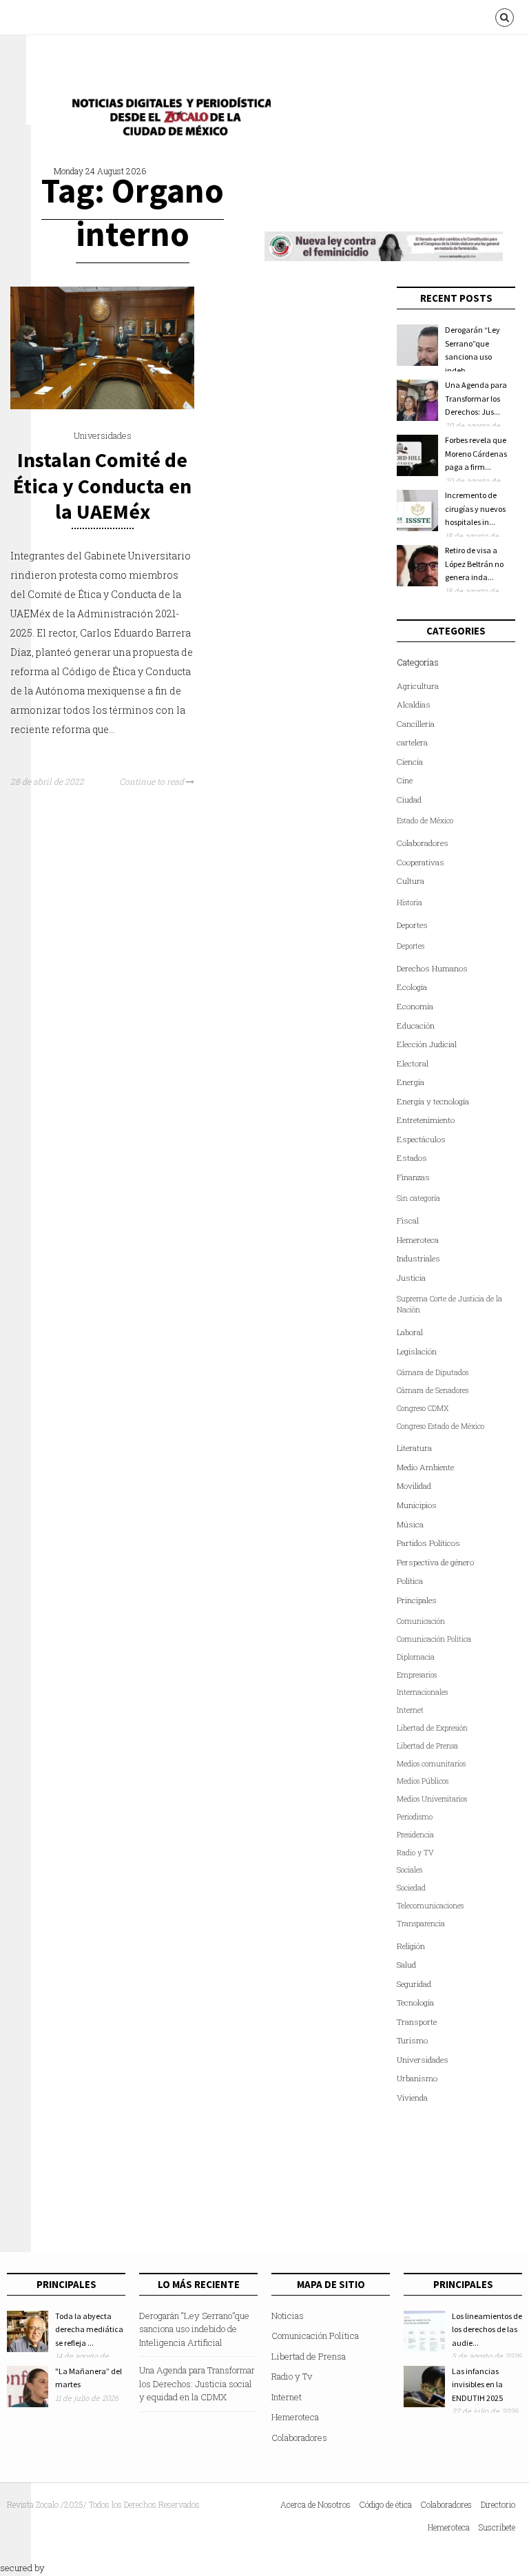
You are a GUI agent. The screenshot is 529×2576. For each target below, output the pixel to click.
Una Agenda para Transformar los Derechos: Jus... (476, 398)
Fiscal (408, 1220)
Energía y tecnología (433, 1101)
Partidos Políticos (428, 1543)
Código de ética (386, 2504)
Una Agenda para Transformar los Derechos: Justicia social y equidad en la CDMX (197, 2383)
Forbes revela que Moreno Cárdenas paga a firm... (476, 453)
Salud (406, 1965)
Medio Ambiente (425, 1467)
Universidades (103, 435)
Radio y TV (415, 1853)
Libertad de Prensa (427, 1746)
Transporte (417, 2022)
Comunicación (421, 1621)
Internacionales (422, 1692)
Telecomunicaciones (430, 1906)
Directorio (498, 2504)
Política (410, 1581)
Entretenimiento (426, 1120)
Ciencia (410, 762)
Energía (411, 1082)
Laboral (410, 1332)
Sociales (409, 1870)
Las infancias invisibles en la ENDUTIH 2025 (477, 2384)
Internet (410, 1710)
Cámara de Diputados (433, 1372)
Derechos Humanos (432, 968)
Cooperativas (421, 862)
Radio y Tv (292, 2376)
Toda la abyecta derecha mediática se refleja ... (89, 2329)
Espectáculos (421, 1139)
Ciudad (409, 800)
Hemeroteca (418, 1240)
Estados (412, 1158)
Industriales (418, 1258)
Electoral (413, 1063)
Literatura (414, 1448)
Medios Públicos (423, 1781)
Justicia (411, 1278)
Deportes (412, 925)
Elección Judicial (427, 1044)
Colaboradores (423, 843)
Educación (416, 1026)
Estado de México (425, 821)
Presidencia (415, 1835)
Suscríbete (497, 2527)
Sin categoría (418, 1198)
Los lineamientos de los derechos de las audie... (487, 2329)
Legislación (417, 1351)
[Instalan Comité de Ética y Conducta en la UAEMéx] (102, 406)
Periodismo (415, 1817)
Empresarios (417, 1675)
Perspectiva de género (435, 1562)
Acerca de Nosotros (315, 2504)
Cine (405, 780)
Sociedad (411, 1888)
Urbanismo (417, 2078)
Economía (415, 1006)
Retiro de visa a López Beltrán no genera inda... (474, 564)
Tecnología (415, 2002)
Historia (409, 903)
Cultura (411, 881)
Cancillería (416, 724)
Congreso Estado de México (440, 1426)
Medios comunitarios (431, 1764)
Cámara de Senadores (433, 1390)
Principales (417, 1600)
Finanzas (413, 1177)
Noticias (288, 2316)
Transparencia (421, 1924)
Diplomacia (416, 1657)
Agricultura (418, 686)
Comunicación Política (434, 1639)
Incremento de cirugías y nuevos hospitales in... (475, 508)
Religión (411, 1946)
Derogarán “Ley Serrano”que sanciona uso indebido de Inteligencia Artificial (194, 2329)
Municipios (417, 1505)
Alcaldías (414, 704)
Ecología (412, 987)
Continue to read (153, 781)
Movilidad (414, 1486)
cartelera (412, 742)
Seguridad (414, 1984)
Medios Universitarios (432, 1799)
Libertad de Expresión (432, 1728)
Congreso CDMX (423, 1408)
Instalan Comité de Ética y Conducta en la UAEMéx (102, 485)
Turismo (412, 2040)
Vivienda (412, 2098)
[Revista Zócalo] (167, 120)
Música (410, 1524)
